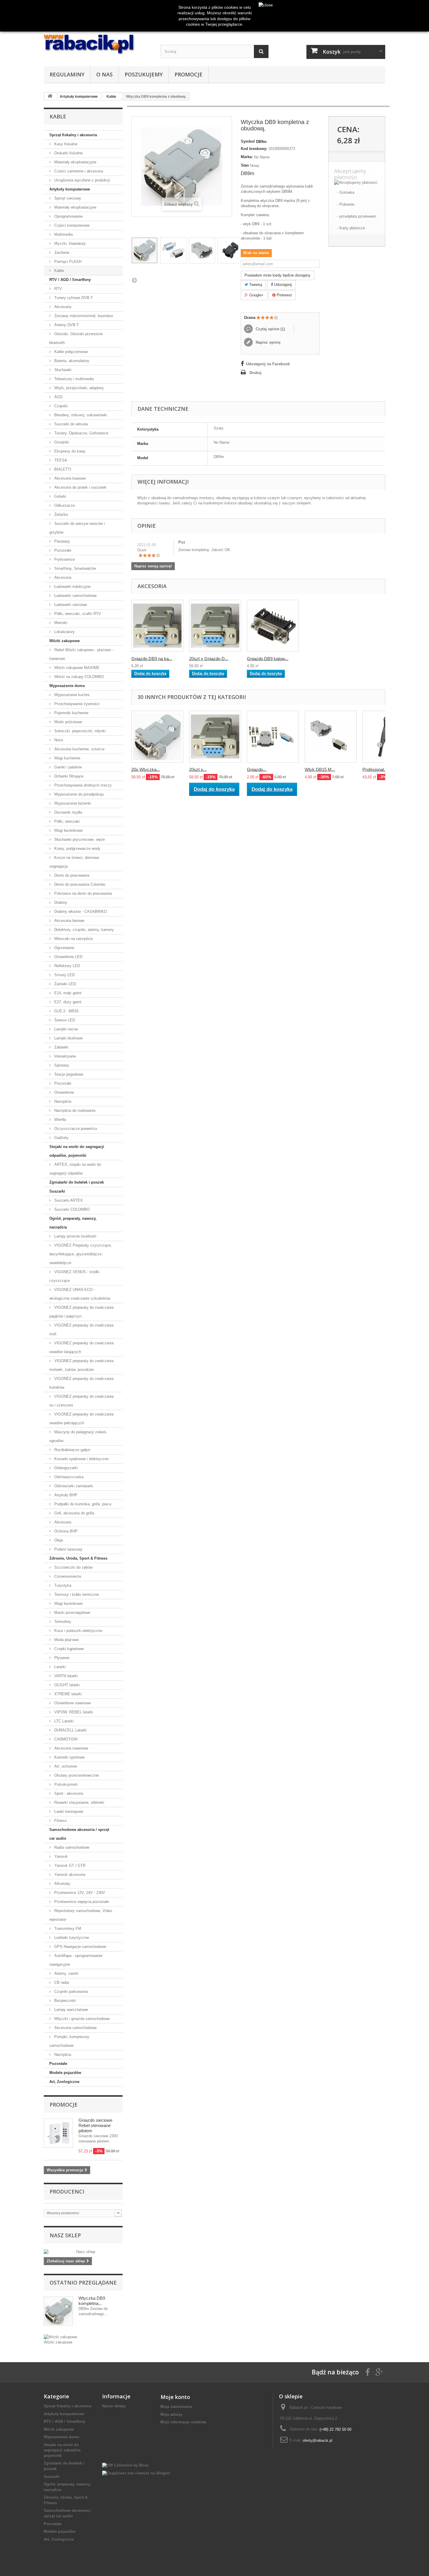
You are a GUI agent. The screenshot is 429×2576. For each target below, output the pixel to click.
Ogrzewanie (64, 948)
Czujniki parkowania (70, 1992)
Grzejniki (61, 442)
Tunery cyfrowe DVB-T (73, 298)
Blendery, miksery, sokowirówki (80, 415)
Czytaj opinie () (270, 329)
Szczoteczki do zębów (73, 1567)
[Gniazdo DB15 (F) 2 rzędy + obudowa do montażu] (273, 737)
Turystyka (62, 1585)
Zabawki (61, 1047)
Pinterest (284, 295)
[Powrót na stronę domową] (50, 96)
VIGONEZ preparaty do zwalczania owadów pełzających (81, 1419)
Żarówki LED (64, 984)
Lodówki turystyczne (71, 1938)
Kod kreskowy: (254, 149)
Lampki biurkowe (68, 1038)
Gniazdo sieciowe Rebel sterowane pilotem (95, 2125)
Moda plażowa (66, 1640)
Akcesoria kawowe (69, 478)
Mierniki (60, 623)
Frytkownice (64, 559)
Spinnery (61, 1065)
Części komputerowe (71, 225)
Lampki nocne (66, 1029)
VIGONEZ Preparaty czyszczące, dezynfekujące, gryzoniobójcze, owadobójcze (81, 1254)
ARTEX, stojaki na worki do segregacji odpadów (75, 1169)
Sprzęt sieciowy (67, 198)
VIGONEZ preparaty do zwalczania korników (81, 1383)
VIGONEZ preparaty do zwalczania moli (81, 1330)
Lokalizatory (64, 632)
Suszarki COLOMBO (71, 1209)
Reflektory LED (67, 966)
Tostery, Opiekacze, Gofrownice (81, 433)
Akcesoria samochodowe (75, 2028)
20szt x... (198, 769)
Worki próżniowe (68, 722)
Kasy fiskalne (65, 144)
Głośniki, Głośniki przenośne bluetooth (76, 338)
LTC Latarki (63, 1721)
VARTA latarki (65, 1676)
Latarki (59, 1667)
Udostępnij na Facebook (268, 364)
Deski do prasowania (71, 875)
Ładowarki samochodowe (75, 596)
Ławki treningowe (68, 1812)
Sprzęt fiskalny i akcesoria (73, 135)
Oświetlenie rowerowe (72, 1703)
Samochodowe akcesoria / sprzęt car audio (79, 1834)
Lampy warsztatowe (70, 2010)
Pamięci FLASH (67, 262)
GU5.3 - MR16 (66, 1011)
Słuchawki (62, 370)
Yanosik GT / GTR (69, 1865)
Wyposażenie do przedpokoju (79, 794)
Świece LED (64, 1020)
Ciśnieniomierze (67, 1576)
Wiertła (60, 1120)
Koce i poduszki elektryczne (78, 1631)
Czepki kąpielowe (68, 1649)
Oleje (58, 1540)
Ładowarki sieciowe (70, 605)
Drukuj (256, 373)
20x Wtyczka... (146, 769)
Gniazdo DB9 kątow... (268, 658)
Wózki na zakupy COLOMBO (79, 677)
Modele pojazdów (65, 2073)
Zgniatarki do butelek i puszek (77, 1182)
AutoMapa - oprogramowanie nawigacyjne (76, 1960)
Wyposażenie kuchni (71, 695)
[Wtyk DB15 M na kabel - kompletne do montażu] (331, 737)
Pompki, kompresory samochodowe (69, 2041)
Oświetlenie (63, 1092)
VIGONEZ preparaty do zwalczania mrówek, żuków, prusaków (81, 1365)
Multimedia (63, 234)
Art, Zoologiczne (64, 2082)
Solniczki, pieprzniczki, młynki (79, 731)
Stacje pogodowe (68, 1074)
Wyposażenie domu (67, 686)
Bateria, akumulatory (71, 361)
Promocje (189, 74)
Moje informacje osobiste (183, 2422)
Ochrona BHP (65, 1531)
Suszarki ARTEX (68, 1200)
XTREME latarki (67, 1694)
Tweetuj (255, 285)
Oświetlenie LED (68, 957)
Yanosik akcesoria (69, 1875)
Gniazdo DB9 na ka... (152, 658)
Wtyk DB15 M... (320, 769)
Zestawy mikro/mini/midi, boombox (83, 316)
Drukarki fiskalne (68, 153)
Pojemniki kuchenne (71, 713)
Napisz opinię (267, 342)
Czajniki (60, 406)
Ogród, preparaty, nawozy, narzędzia (73, 1223)
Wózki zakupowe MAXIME (76, 668)
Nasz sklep (65, 2235)
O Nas (104, 74)
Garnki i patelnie (67, 767)
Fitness (60, 1821)
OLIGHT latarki (66, 1685)
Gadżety (61, 1138)
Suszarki (57, 1191)
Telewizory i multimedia (73, 379)
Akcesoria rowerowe (71, 1748)
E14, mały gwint (67, 993)
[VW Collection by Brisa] (125, 2465)
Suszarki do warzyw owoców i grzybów (77, 528)
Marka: (247, 157)
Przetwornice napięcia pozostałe (81, 1902)
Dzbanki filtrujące (68, 776)
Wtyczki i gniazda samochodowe (81, 2019)
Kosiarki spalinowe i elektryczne (81, 1459)
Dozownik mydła (68, 812)
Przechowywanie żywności (76, 704)
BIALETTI (62, 469)
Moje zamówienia (176, 2407)
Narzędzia (62, 1101)
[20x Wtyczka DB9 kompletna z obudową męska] (157, 737)
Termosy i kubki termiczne (76, 1594)
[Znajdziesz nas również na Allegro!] (136, 2473)
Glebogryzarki (65, 1468)
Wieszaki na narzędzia (73, 939)
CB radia (61, 1982)
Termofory (62, 1622)
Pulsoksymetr (65, 1784)
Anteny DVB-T (66, 325)
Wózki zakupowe (64, 641)
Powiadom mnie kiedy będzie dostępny (278, 275)
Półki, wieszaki (66, 821)
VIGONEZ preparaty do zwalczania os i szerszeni (81, 1401)
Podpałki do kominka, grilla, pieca (82, 1504)
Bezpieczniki (64, 2001)
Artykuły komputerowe (70, 189)
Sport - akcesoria (68, 1793)
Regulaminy (67, 74)
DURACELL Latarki (70, 1730)
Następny (134, 280)
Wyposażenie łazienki (72, 803)
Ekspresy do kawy (69, 451)
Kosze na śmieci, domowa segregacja (74, 862)
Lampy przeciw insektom (75, 1236)
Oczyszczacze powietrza (75, 1129)
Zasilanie (61, 252)
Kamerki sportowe (69, 1757)
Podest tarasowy (68, 1549)
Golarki (60, 496)
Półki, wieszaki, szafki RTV (77, 614)
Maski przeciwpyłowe (72, 1613)
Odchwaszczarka (68, 1477)
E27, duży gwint (67, 1002)
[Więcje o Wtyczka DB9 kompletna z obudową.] (58, 2311)
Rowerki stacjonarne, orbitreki (79, 1802)
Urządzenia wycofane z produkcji (82, 180)
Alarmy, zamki (66, 1973)
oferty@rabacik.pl (318, 2440)
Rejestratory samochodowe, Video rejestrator (81, 1915)
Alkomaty (62, 1884)
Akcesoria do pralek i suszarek (80, 487)
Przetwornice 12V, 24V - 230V (79, 1893)
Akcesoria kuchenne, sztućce (79, 749)
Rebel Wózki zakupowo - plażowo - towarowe (81, 654)
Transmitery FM (67, 1928)
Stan (245, 165)
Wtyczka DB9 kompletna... (92, 2301)
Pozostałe (62, 550)
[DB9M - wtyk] (144, 250)
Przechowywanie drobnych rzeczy (82, 785)
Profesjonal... (375, 769)
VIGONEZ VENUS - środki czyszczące (74, 1276)
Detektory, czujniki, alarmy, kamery (83, 930)
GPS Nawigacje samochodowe (80, 1947)
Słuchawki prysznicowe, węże (79, 839)
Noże (58, 740)
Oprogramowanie (68, 216)
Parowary (62, 541)
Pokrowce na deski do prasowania (82, 893)
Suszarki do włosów (70, 424)
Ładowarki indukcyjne (72, 587)
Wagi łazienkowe (68, 830)
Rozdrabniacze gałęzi (72, 1450)
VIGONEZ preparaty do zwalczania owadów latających (81, 1347)
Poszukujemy (144, 74)
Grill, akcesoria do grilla (74, 1513)
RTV (57, 289)
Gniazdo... (257, 769)
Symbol (248, 141)
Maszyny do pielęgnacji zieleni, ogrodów (78, 1436)
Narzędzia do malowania (74, 1110)
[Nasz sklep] (83, 2252)
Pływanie (61, 1658)
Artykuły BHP (65, 1495)
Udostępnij (282, 285)
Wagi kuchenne (67, 758)
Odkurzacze (64, 505)
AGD (58, 397)
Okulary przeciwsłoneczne (76, 1775)
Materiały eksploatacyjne (75, 162)
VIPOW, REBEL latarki (73, 1712)
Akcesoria (62, 307)
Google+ (256, 295)
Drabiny (60, 902)
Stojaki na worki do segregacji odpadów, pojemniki (77, 1151)
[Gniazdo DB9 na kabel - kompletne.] (157, 626)
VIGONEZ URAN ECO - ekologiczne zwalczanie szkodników (80, 1294)
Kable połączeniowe (70, 352)
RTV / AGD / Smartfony (70, 280)
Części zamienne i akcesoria (78, 171)
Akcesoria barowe (69, 921)
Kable (59, 271)
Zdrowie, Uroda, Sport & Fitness (78, 1558)
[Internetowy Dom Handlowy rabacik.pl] (98, 45)
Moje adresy (171, 2414)
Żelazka (60, 514)
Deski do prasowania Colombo (79, 884)
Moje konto (175, 2397)
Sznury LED (64, 975)
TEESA (60, 460)
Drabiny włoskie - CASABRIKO (80, 912)
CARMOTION (65, 1739)
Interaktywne (64, 1056)
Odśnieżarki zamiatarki (73, 1486)
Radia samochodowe (71, 1847)
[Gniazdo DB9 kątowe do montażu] (273, 626)
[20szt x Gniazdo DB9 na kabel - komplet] (215, 737)
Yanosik (60, 1856)
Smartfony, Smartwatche (75, 568)
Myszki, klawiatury (69, 243)
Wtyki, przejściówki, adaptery (79, 388)
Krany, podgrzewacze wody (77, 849)
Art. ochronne (65, 1766)
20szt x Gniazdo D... (209, 658)
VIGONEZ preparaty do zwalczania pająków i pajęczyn (81, 1312)
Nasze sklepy (114, 2406)
